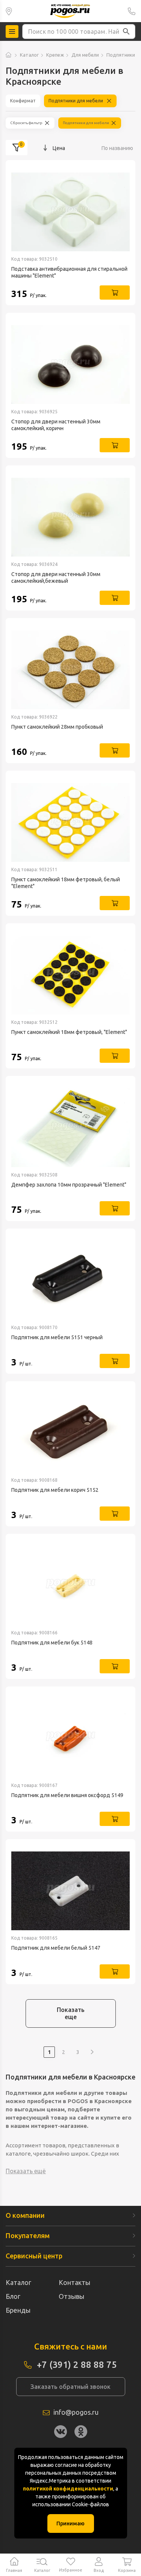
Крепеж (55, 55)
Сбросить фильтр (26, 123)
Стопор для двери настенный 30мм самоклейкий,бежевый (56, 578)
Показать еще (71, 2013)
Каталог (29, 55)
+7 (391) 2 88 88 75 (132, 11)
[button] (126, 32)
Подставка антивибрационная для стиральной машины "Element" (69, 272)
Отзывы (71, 2296)
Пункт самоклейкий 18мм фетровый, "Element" (69, 1032)
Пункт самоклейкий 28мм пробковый (57, 727)
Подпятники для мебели (76, 101)
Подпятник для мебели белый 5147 (56, 1948)
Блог (13, 2296)
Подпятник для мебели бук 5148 (52, 1643)
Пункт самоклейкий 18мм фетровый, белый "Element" (66, 883)
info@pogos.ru (76, 2412)
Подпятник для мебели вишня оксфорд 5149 (67, 1795)
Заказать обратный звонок (70, 2387)
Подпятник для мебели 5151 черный (57, 1337)
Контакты (74, 2282)
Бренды (18, 2310)
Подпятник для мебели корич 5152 (55, 1490)
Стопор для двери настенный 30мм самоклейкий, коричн (56, 425)
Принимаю (70, 2523)
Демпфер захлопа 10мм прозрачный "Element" (69, 1185)
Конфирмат (23, 101)
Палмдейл (9, 11)
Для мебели (85, 55)
